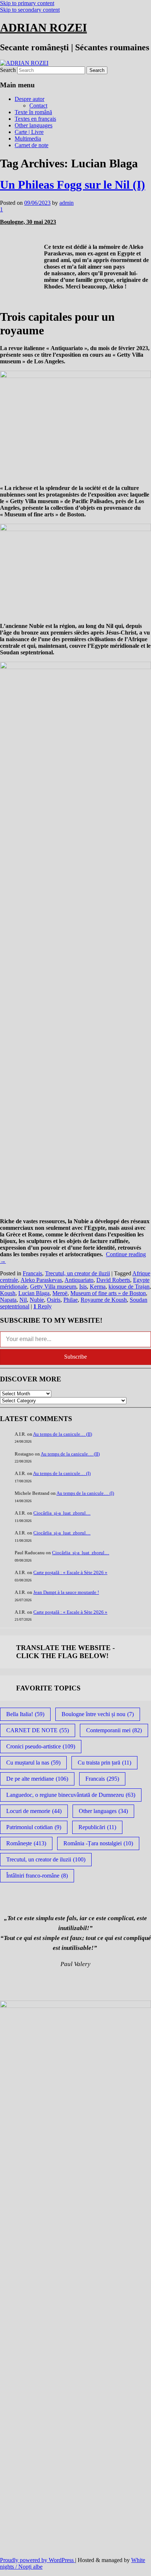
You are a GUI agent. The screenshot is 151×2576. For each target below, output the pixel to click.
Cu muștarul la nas (33, 1763)
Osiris (54, 1300)
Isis (83, 1287)
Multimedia (28, 139)
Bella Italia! (25, 1714)
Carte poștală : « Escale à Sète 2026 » (70, 1572)
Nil (23, 1300)
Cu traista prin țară (104, 1763)
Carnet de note (32, 145)
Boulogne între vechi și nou (98, 1714)
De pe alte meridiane (37, 1779)
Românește (26, 1843)
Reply (43, 1306)
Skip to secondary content (30, 10)
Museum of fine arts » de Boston (108, 1293)
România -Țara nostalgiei (98, 1843)
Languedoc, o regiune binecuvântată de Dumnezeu (71, 1795)
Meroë (60, 1293)
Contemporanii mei (114, 1730)
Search (8, 70)
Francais (32, 1273)
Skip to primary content (27, 3)
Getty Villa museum (53, 1287)
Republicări (97, 1827)
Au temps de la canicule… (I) (62, 1473)
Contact (38, 106)
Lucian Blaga (34, 1293)
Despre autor (30, 99)
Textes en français (35, 119)
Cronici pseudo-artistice (41, 1746)
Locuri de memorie (34, 1811)
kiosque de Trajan (129, 1287)
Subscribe (75, 1357)
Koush (8, 1293)
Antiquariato (79, 1280)
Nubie (37, 1300)
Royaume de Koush (104, 1300)
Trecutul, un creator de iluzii (78, 1273)
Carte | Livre (29, 132)
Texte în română (33, 112)
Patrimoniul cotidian (34, 1827)
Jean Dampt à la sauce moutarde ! (66, 1592)
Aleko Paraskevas (41, 1280)
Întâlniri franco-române (37, 1876)
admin (67, 203)
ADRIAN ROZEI (43, 28)
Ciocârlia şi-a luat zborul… (62, 1513)
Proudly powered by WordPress (38, 2560)
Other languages (34, 125)
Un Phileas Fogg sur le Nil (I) (73, 185)
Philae (71, 1300)
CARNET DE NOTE (38, 1730)
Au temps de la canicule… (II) (62, 1434)
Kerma (98, 1287)
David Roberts (113, 1280)
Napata (8, 1300)
